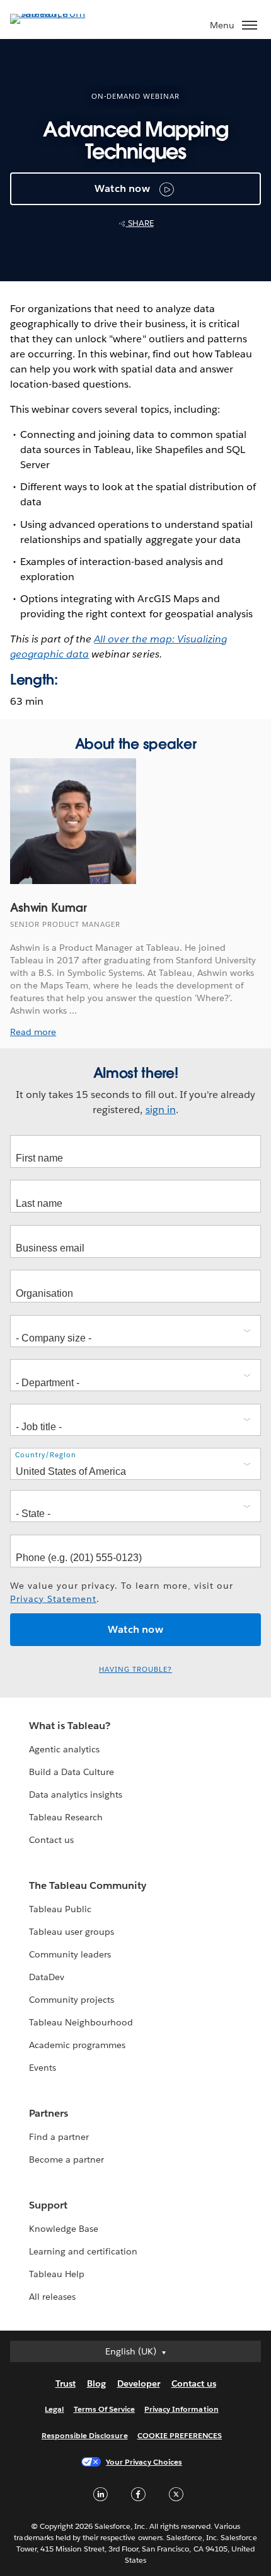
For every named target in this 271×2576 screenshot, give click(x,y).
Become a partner (66, 2159)
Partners (49, 2113)
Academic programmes (77, 2045)
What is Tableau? (70, 1726)
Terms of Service (104, 2409)
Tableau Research (66, 1817)
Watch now (122, 188)
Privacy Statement (53, 1599)
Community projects (72, 2000)
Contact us (51, 1840)
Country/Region (46, 1455)
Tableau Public (60, 1909)
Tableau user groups (72, 1932)
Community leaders (70, 1954)
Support (48, 2205)
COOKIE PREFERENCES (180, 2435)
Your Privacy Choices (144, 2462)
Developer (139, 2383)
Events (43, 2068)
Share (140, 223)
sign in (161, 1110)
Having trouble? (135, 1670)
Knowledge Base (64, 2229)
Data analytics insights (76, 1795)
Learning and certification (84, 2251)
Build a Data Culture (72, 1772)
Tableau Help (57, 2274)
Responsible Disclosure (85, 2435)
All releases (52, 2297)
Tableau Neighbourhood (81, 2022)
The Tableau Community (88, 1885)
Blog (96, 2383)
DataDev (47, 1977)
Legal (54, 2409)
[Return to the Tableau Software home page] (54, 14)
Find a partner (59, 2137)
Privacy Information (182, 2409)
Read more (33, 1032)
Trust (66, 2383)
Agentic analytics (64, 1749)
